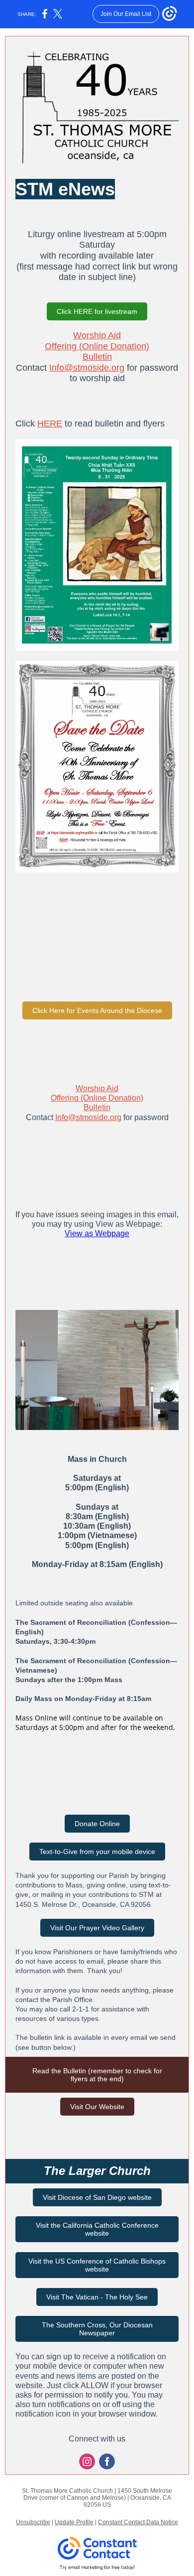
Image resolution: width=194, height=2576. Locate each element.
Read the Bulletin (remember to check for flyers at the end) (97, 2075)
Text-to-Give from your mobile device (97, 1852)
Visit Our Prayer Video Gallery (97, 1928)
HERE (50, 424)
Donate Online (97, 1824)
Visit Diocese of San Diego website (97, 2197)
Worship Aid (97, 335)
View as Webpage (97, 1233)
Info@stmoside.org (87, 368)
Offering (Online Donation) (97, 346)
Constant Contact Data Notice (138, 2522)
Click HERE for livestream (97, 311)
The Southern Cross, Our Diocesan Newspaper (97, 2329)
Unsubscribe (33, 2522)
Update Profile (74, 2522)
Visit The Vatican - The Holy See (97, 2297)
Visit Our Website (97, 2107)
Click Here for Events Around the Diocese (97, 1010)
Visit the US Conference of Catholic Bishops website (97, 2265)
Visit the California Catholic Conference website (97, 2229)
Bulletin (97, 357)
